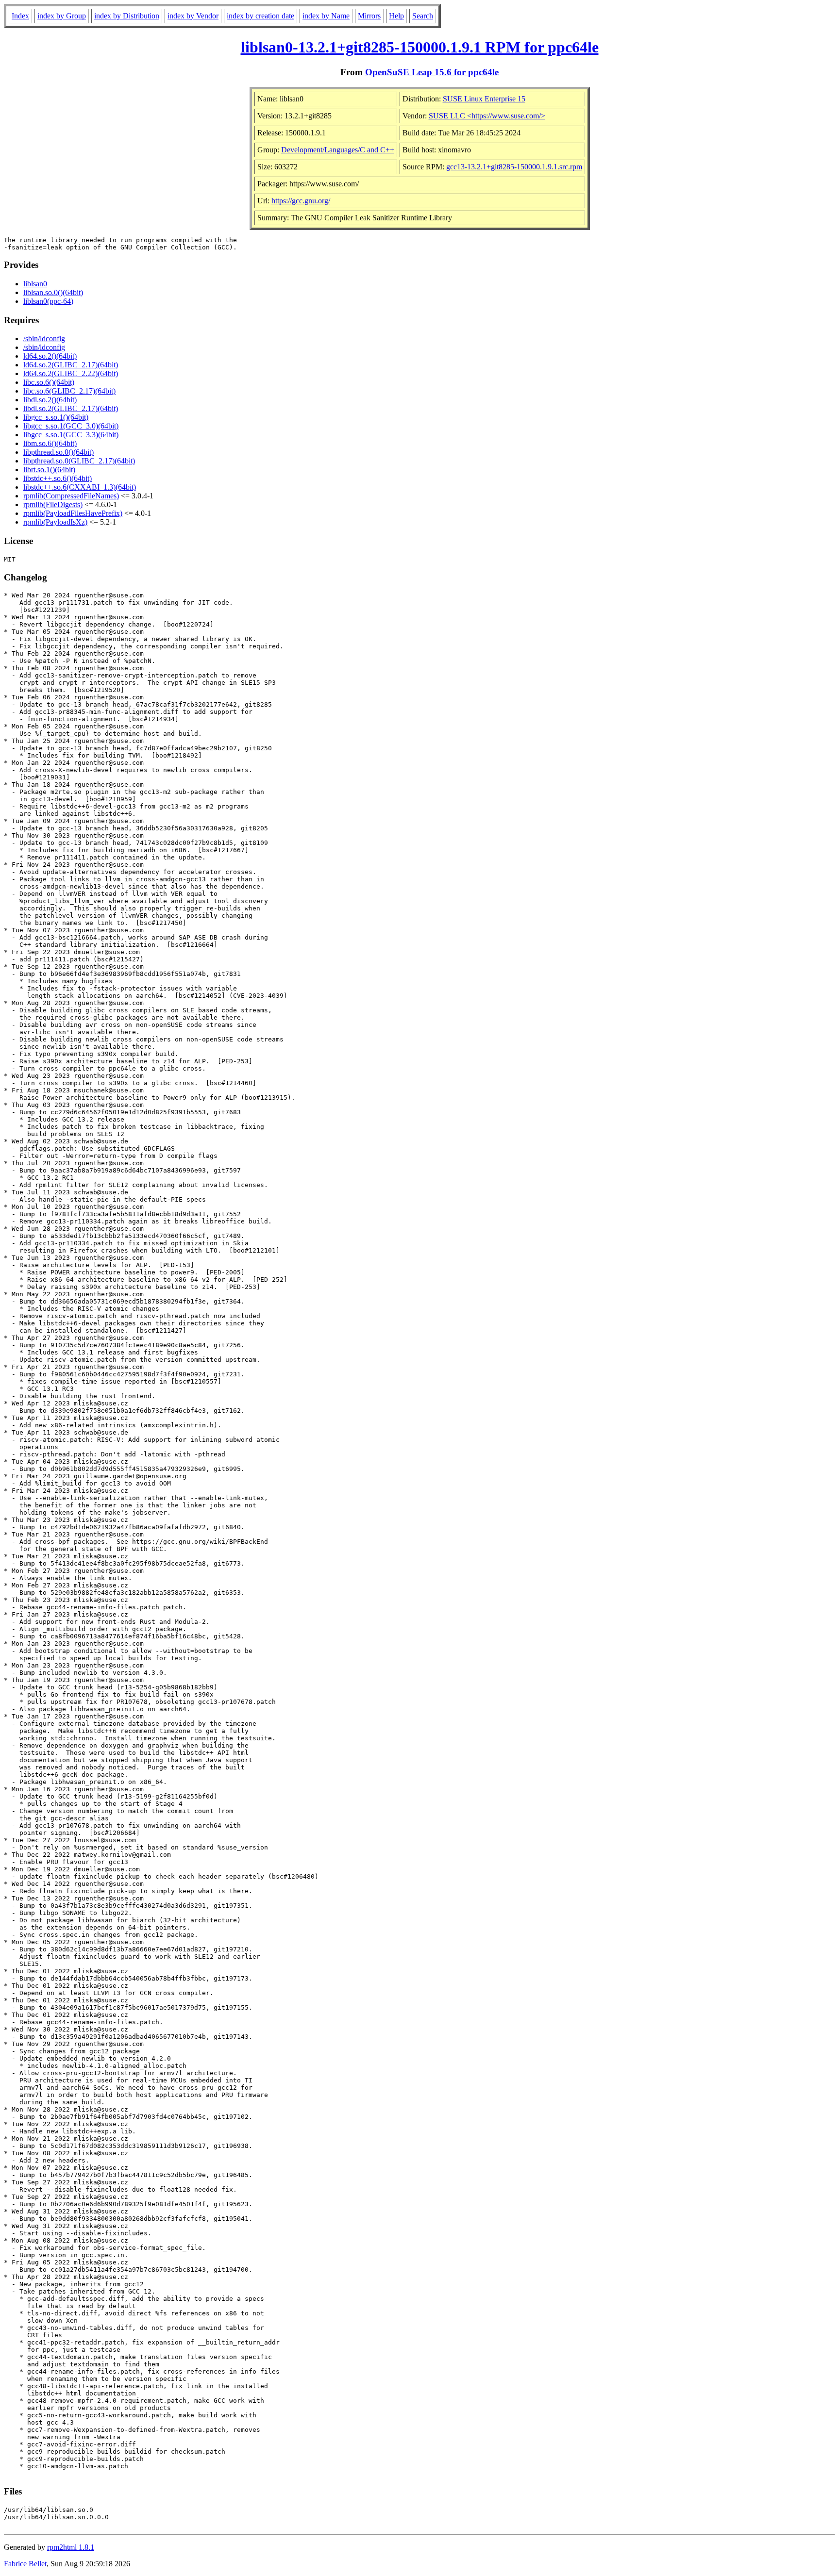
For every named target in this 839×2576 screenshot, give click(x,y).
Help (396, 16)
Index (20, 16)
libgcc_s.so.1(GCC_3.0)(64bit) (71, 426)
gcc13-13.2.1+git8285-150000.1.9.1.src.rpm (514, 167)
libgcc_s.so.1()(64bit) (56, 417)
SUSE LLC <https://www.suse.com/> (487, 116)
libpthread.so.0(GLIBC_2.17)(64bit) (79, 461)
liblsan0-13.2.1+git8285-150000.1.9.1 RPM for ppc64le (420, 47)
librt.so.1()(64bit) (49, 470)
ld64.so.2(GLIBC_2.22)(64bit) (71, 373)
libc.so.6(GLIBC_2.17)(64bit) (69, 391)
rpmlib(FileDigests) (53, 504)
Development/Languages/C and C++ (338, 150)
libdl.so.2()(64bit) (50, 400)
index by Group (62, 16)
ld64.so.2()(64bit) (50, 356)
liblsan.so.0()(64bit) (53, 292)
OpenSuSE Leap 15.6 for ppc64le (432, 72)
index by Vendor (193, 16)
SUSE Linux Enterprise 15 (484, 99)
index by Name (326, 16)
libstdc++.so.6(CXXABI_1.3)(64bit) (80, 487)
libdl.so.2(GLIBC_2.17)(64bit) (71, 408)
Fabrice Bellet (25, 2564)
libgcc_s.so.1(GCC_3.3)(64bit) (71, 435)
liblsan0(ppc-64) (48, 301)
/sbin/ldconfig (44, 339)
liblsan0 (35, 284)
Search (423, 16)
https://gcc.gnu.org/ (301, 201)
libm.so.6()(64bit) (50, 443)
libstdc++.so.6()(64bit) (58, 478)
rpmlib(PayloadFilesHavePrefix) (73, 513)
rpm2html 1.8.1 (71, 2547)
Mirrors (369, 16)
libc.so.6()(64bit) (49, 382)
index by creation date (260, 16)
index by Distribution (127, 16)
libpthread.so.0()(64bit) (59, 452)
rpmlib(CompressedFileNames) (71, 496)
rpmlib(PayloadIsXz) (55, 522)
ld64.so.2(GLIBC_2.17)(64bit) (71, 365)
